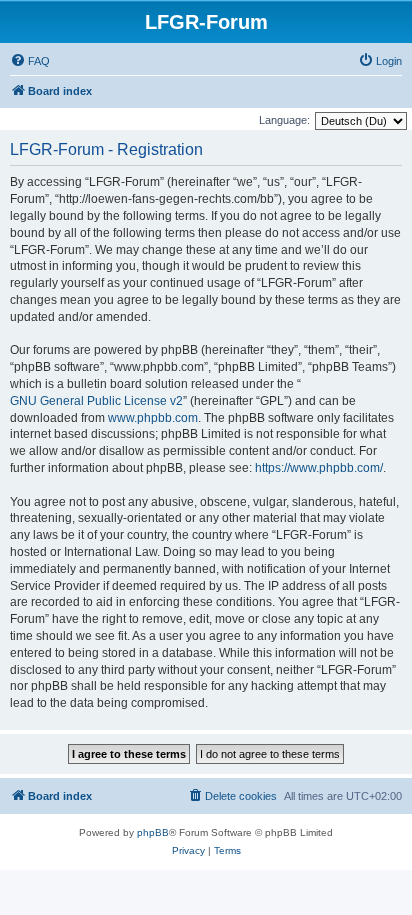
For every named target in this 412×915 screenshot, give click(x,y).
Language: (284, 120)
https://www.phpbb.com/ (319, 468)
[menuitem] (30, 61)
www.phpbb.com (153, 418)
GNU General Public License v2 (96, 401)
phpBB (153, 832)
